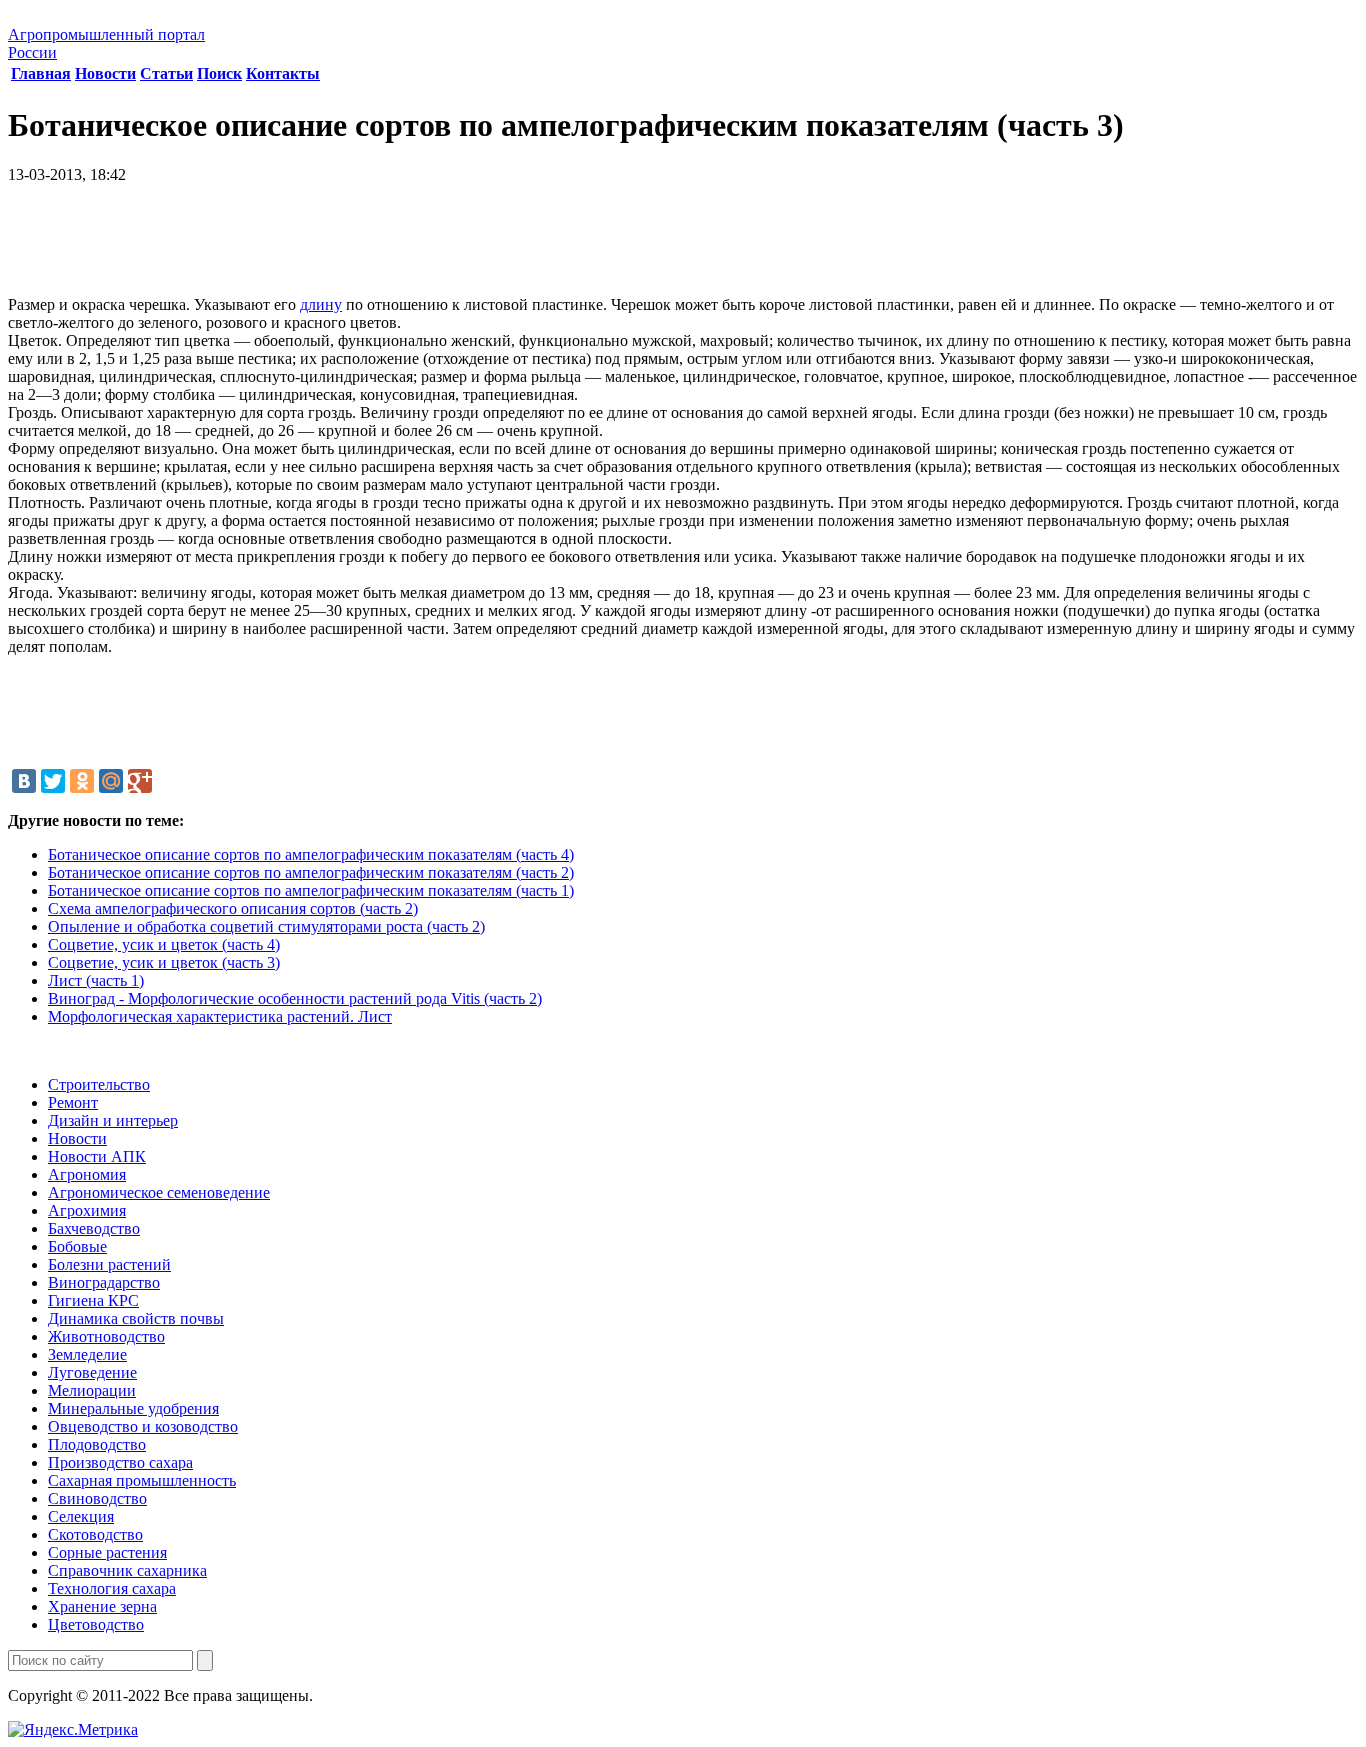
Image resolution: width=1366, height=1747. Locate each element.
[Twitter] (53, 781)
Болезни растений (109, 1264)
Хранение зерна (102, 1606)
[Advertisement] (683, 247)
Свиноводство (97, 1498)
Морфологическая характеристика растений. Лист (220, 1016)
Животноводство (106, 1336)
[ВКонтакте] (24, 781)
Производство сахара (120, 1462)
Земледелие (87, 1354)
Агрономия (87, 1174)
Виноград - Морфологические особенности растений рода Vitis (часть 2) (295, 998)
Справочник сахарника (127, 1570)
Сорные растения (107, 1552)
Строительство (99, 1084)
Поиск (219, 73)
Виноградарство (104, 1282)
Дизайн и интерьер (113, 1120)
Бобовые (77, 1246)
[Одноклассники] (82, 781)
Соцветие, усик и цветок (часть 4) (164, 944)
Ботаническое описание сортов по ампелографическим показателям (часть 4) (311, 854)
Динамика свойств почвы (136, 1318)
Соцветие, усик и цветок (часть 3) (164, 962)
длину (321, 304)
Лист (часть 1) (96, 980)
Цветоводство (96, 1624)
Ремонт (73, 1102)
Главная (41, 73)
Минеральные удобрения (133, 1408)
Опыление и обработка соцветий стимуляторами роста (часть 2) (266, 926)
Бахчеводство (94, 1228)
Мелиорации (92, 1390)
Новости (105, 73)
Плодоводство (97, 1444)
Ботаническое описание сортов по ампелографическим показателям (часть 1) (311, 890)
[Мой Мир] (111, 781)
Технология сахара (112, 1588)
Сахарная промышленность (142, 1480)
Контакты (283, 73)
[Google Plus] (140, 781)
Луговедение (92, 1372)
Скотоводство (95, 1534)
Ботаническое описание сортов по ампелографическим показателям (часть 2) (311, 872)
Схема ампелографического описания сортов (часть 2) (233, 908)
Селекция (81, 1516)
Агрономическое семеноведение (159, 1192)
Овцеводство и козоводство (143, 1426)
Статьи (166, 73)
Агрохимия (87, 1210)
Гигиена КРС (93, 1300)
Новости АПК (97, 1156)
